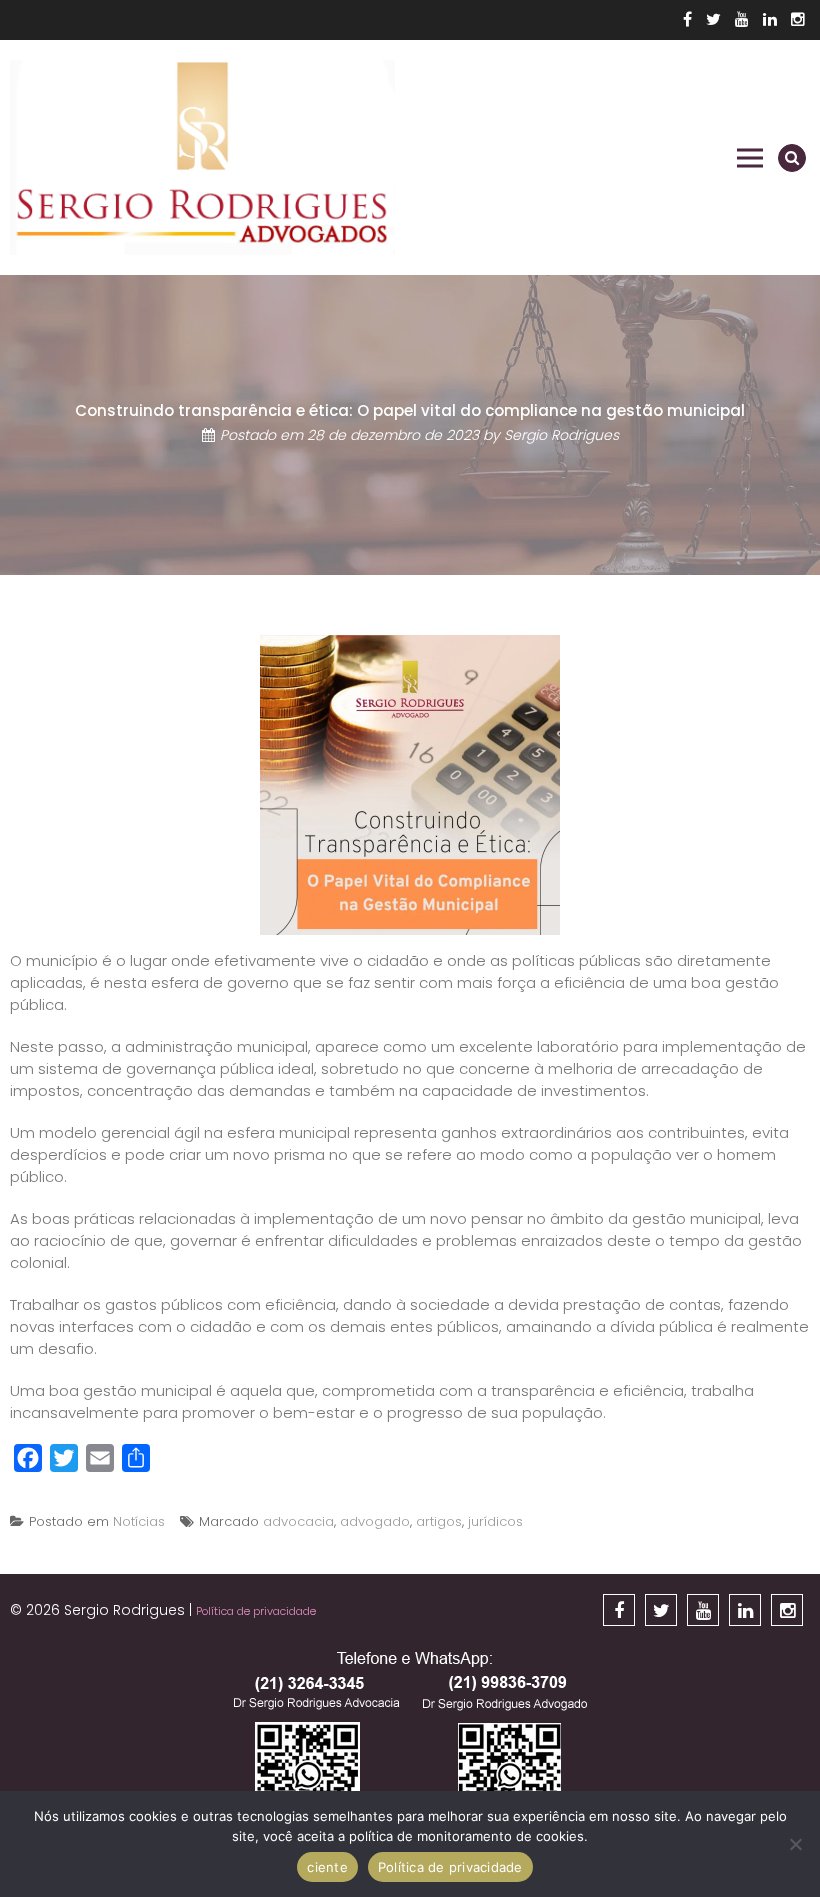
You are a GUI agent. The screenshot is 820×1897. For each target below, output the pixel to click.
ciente (327, 1867)
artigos (439, 1521)
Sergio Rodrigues (561, 436)
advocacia (298, 1521)
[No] (795, 1844)
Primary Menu (750, 158)
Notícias (139, 1521)
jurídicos (495, 1521)
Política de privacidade (256, 1611)
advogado (375, 1521)
